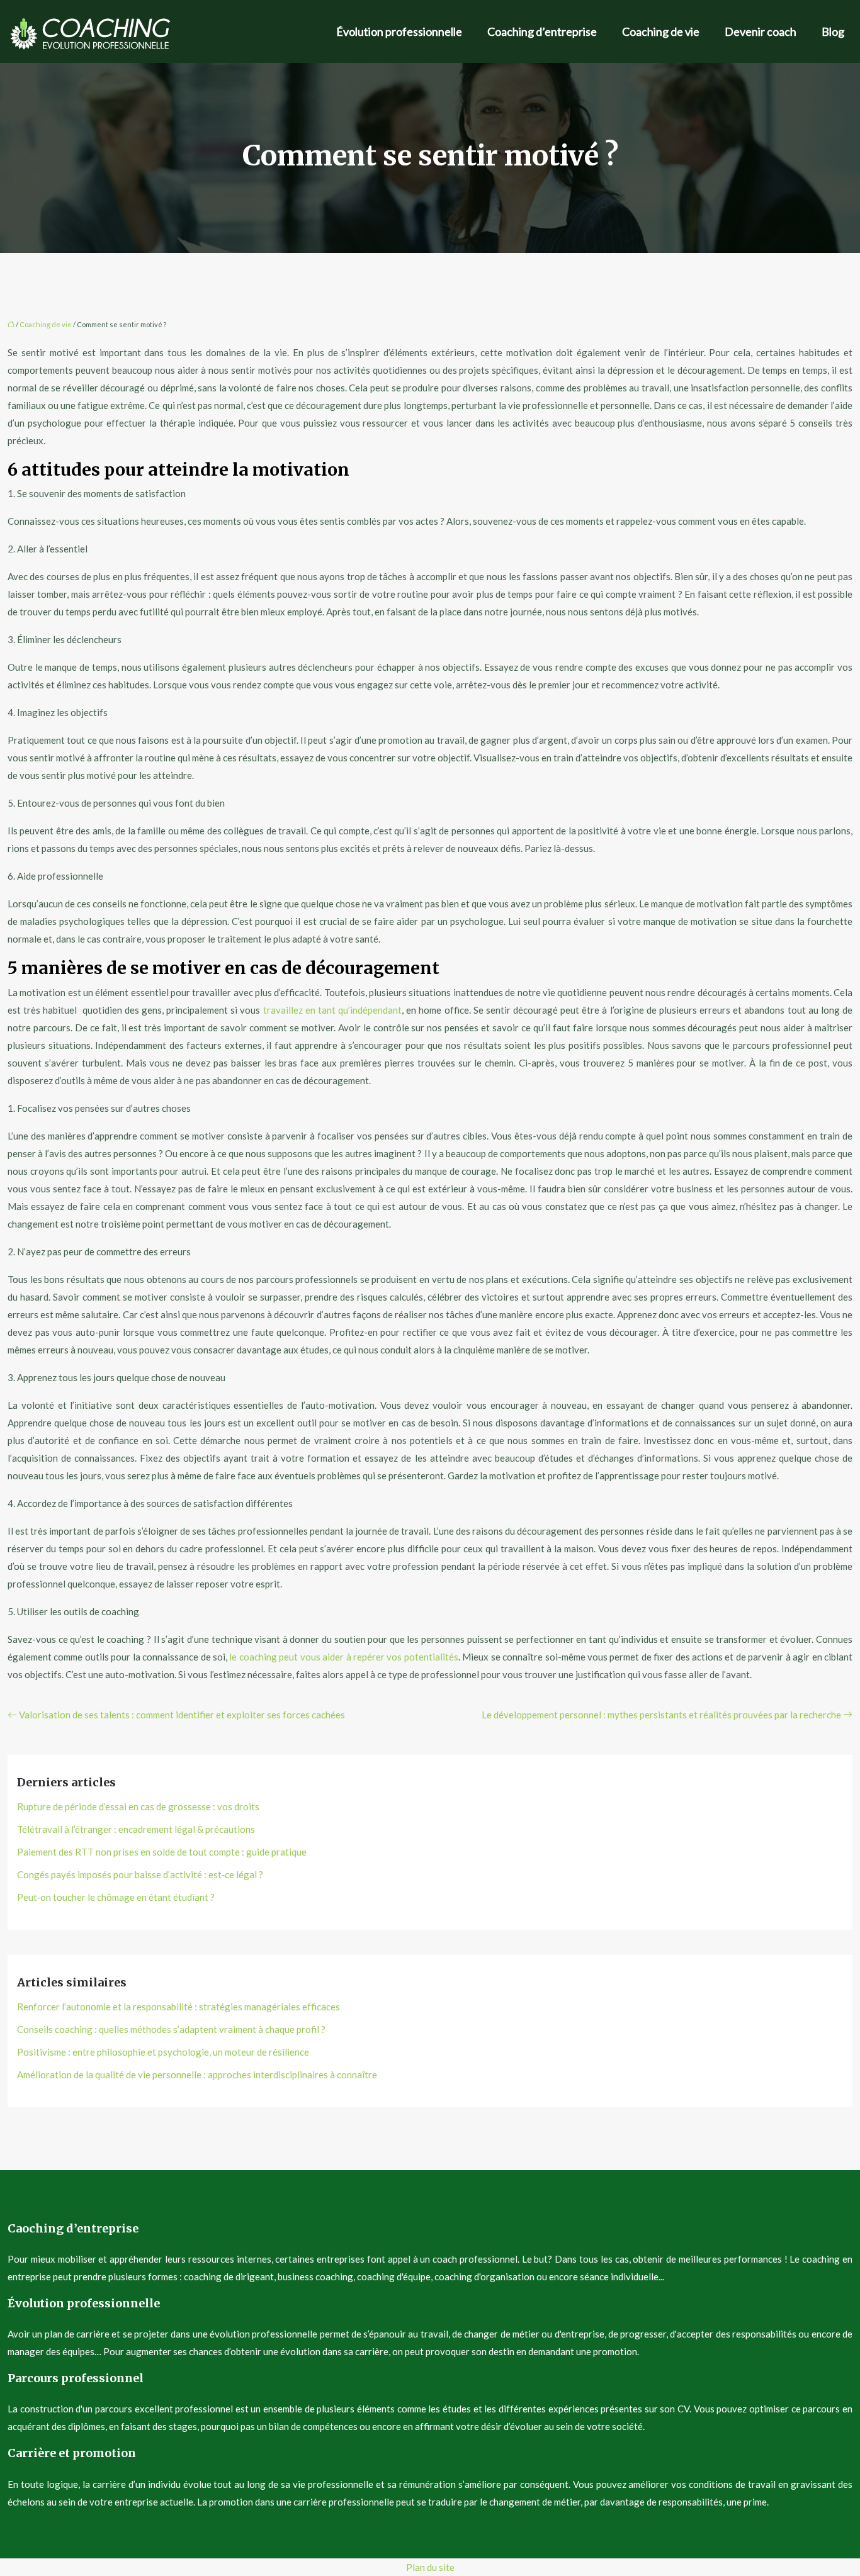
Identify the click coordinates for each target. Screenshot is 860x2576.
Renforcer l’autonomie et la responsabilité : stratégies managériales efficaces (178, 2007)
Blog (833, 31)
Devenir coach (761, 31)
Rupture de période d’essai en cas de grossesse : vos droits (138, 1806)
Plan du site (430, 2567)
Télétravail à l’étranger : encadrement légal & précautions (136, 1829)
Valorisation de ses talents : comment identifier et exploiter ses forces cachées (182, 1715)
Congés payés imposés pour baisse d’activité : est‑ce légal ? (140, 1874)
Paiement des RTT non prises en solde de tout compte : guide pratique (162, 1852)
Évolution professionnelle (399, 31)
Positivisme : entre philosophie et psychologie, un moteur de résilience (163, 2052)
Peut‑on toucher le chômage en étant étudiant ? (116, 1897)
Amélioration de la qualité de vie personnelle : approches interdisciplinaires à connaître (197, 2075)
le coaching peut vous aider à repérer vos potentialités (343, 1657)
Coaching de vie (661, 31)
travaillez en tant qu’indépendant (332, 1010)
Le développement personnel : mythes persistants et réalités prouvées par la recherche (661, 1715)
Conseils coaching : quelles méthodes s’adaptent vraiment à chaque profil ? (171, 2029)
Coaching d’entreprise (542, 31)
